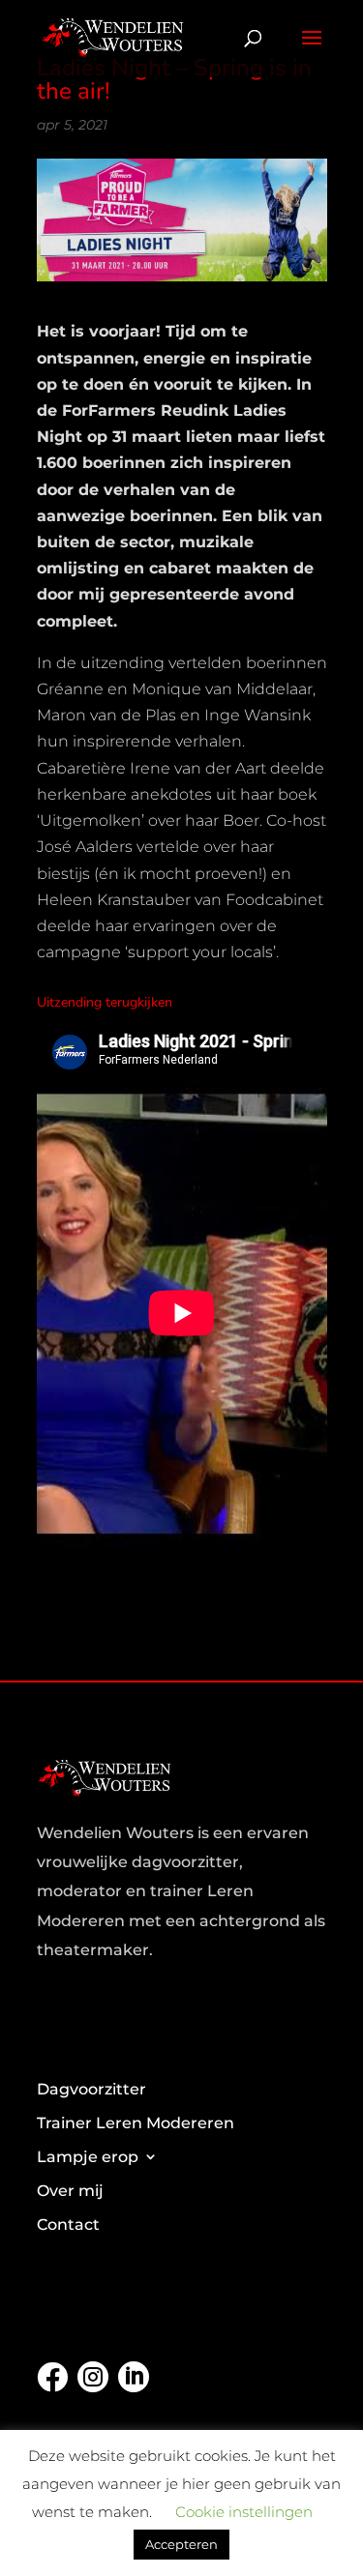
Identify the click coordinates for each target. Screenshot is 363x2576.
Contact (68, 2225)
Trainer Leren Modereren (136, 2123)
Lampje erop (88, 2157)
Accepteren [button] (181, 2544)
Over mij (70, 2191)
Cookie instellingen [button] (244, 2512)
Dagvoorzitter (91, 2089)
